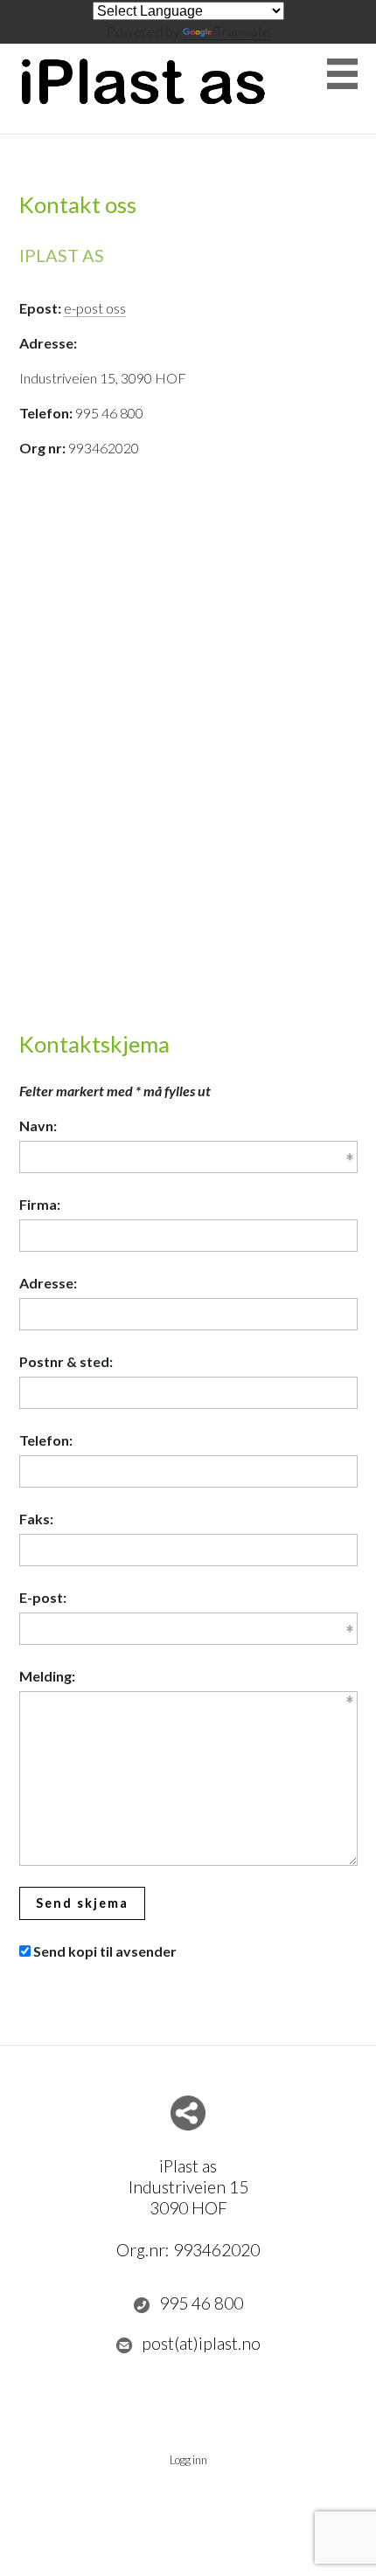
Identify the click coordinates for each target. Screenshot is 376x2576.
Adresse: (48, 1283)
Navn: (38, 1126)
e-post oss (95, 308)
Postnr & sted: (66, 1361)
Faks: (36, 1519)
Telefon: (46, 1440)
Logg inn (188, 2460)
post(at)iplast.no (201, 2343)
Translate (243, 31)
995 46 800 (201, 2303)
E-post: (43, 1597)
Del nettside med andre (188, 2113)
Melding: (47, 1676)
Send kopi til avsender (105, 1951)
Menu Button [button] (342, 74)
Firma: (40, 1204)
